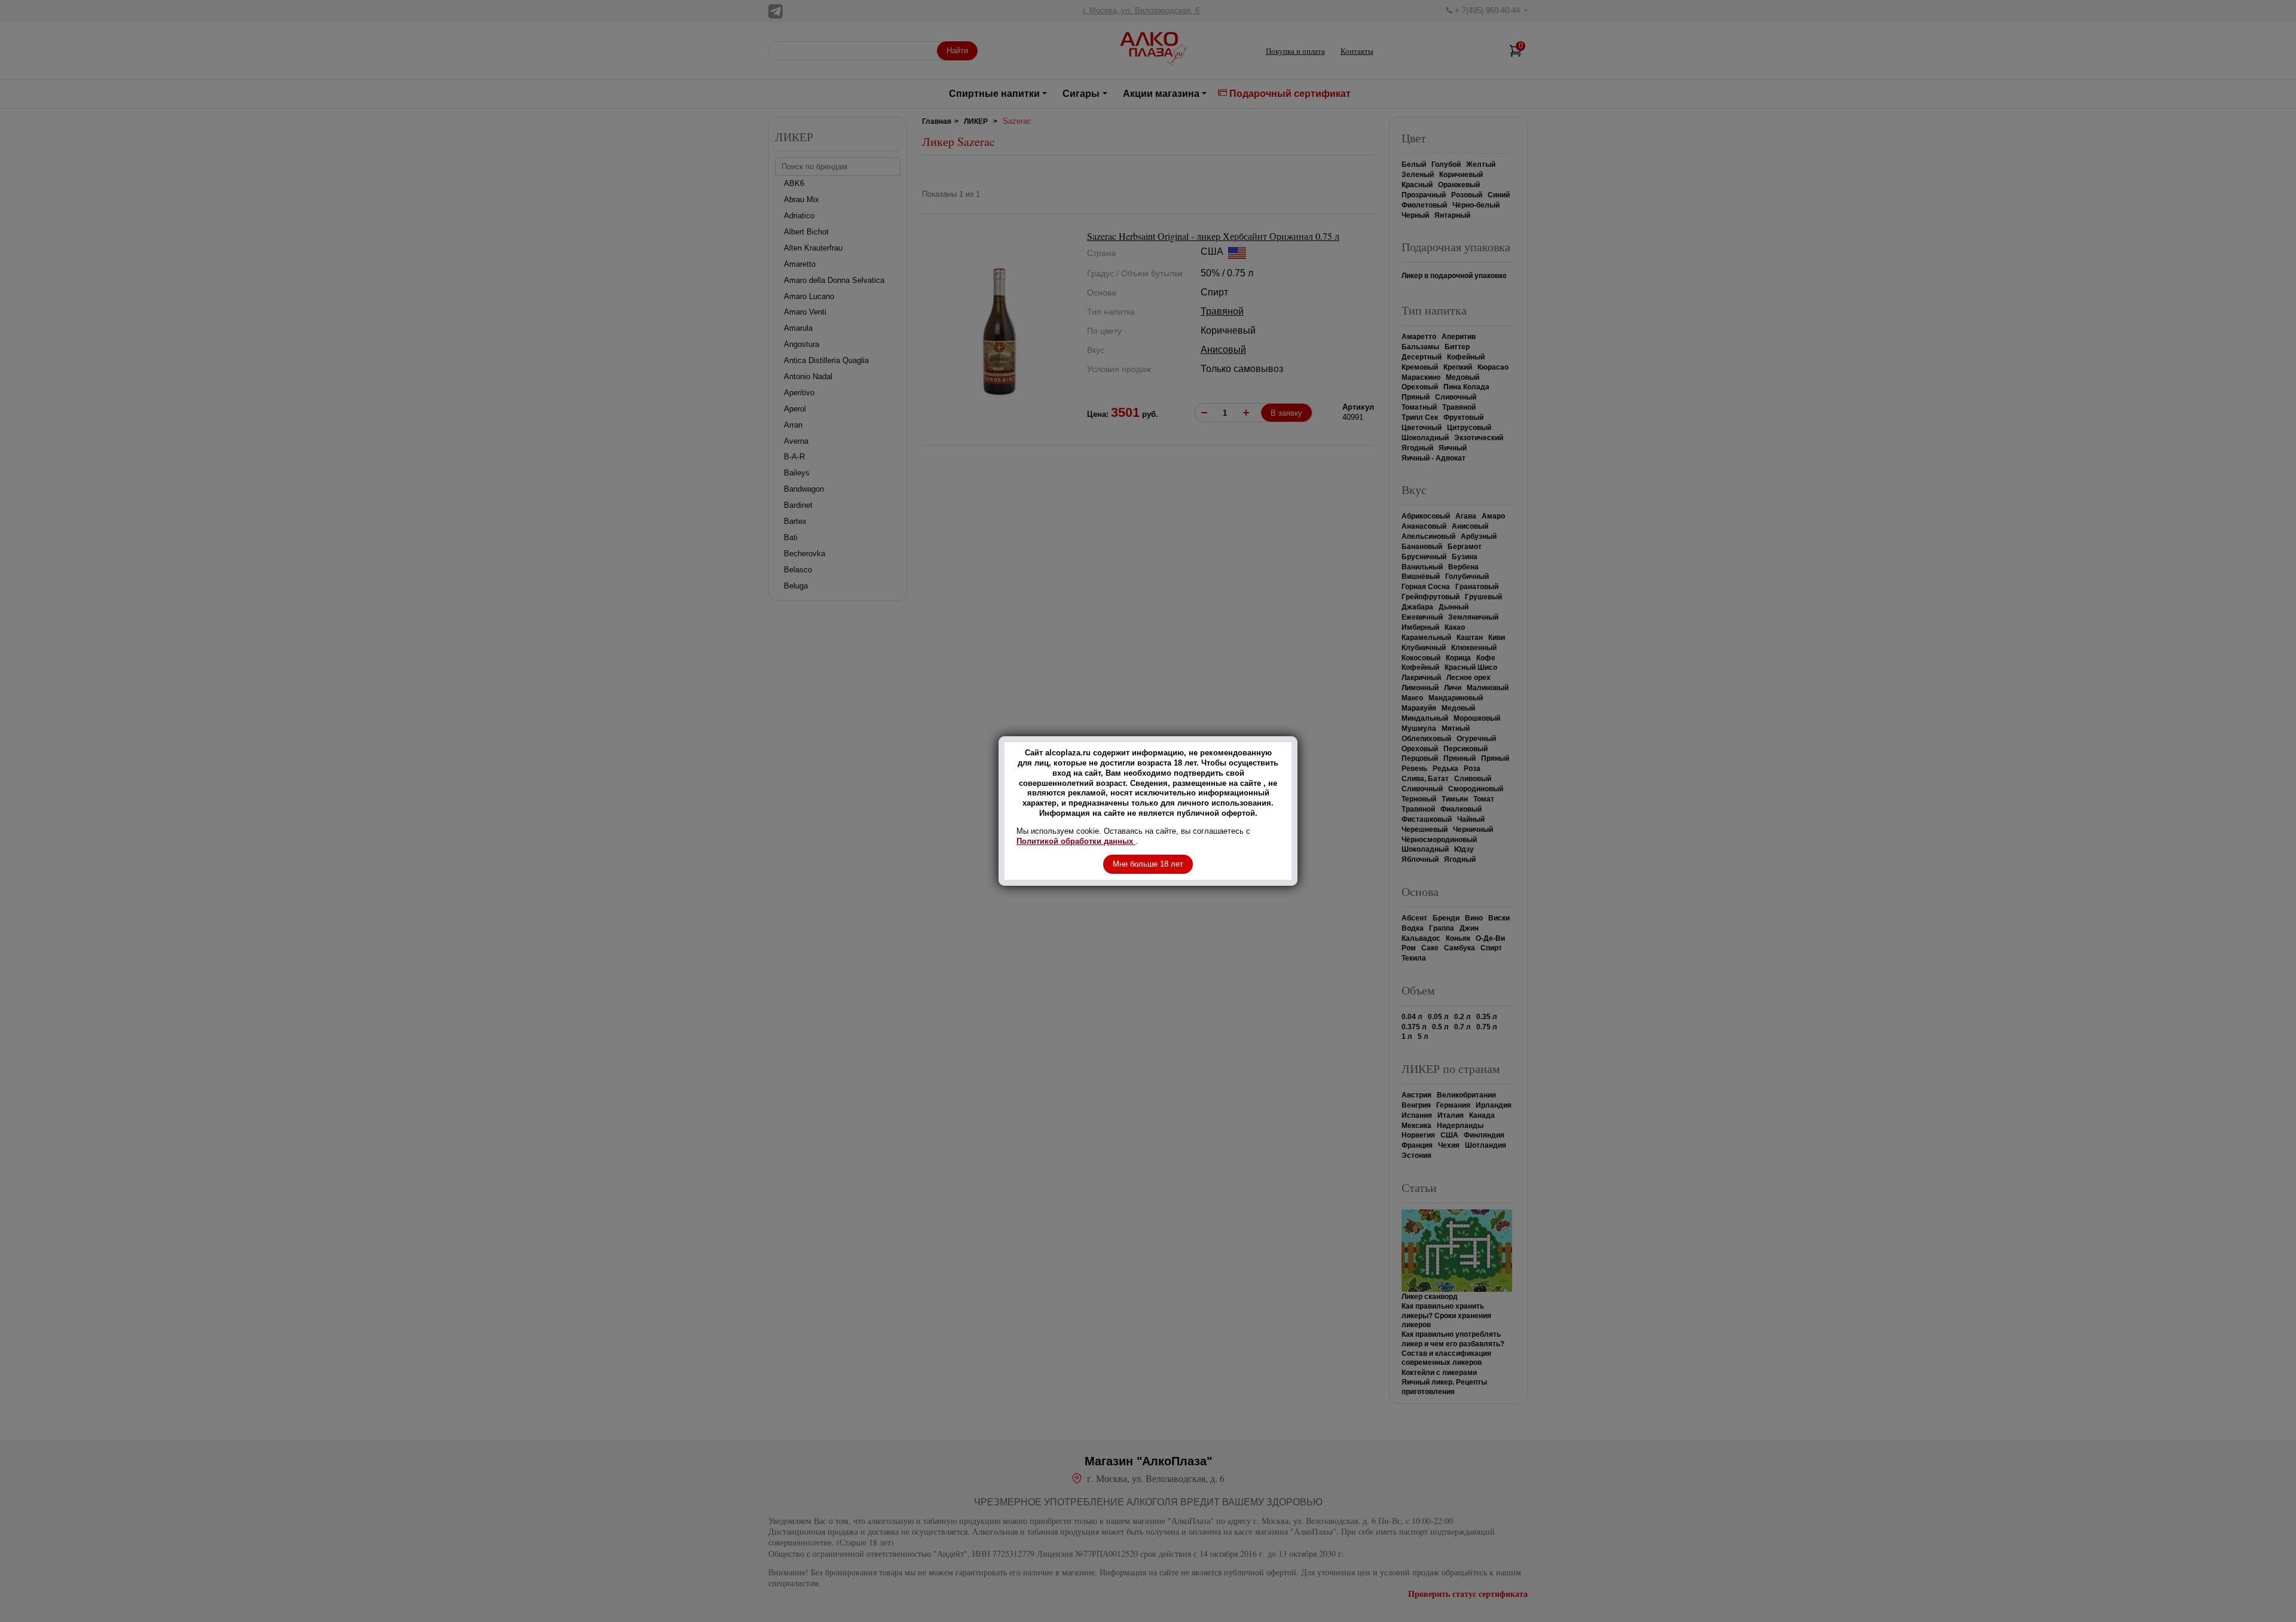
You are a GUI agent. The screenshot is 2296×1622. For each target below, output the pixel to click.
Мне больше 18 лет (1148, 864)
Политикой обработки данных (1076, 841)
